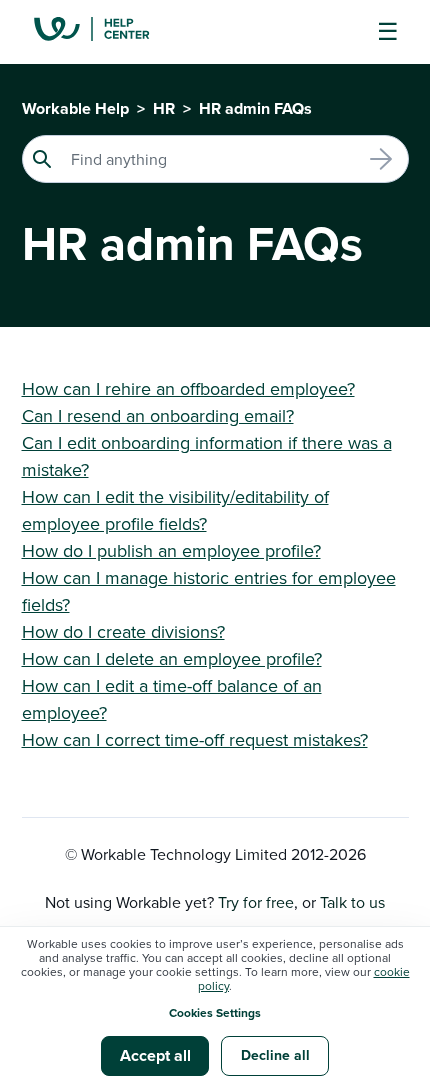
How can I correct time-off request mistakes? (195, 739)
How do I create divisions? (123, 631)
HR (164, 108)
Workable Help (75, 108)
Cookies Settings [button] (215, 1012)
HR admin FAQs (255, 108)
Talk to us (352, 902)
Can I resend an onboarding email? (158, 415)
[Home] (107, 32)
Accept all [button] (155, 1055)
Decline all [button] (275, 1055)
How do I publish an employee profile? (171, 550)
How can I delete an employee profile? (172, 658)
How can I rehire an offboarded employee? (188, 388)
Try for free (256, 902)
